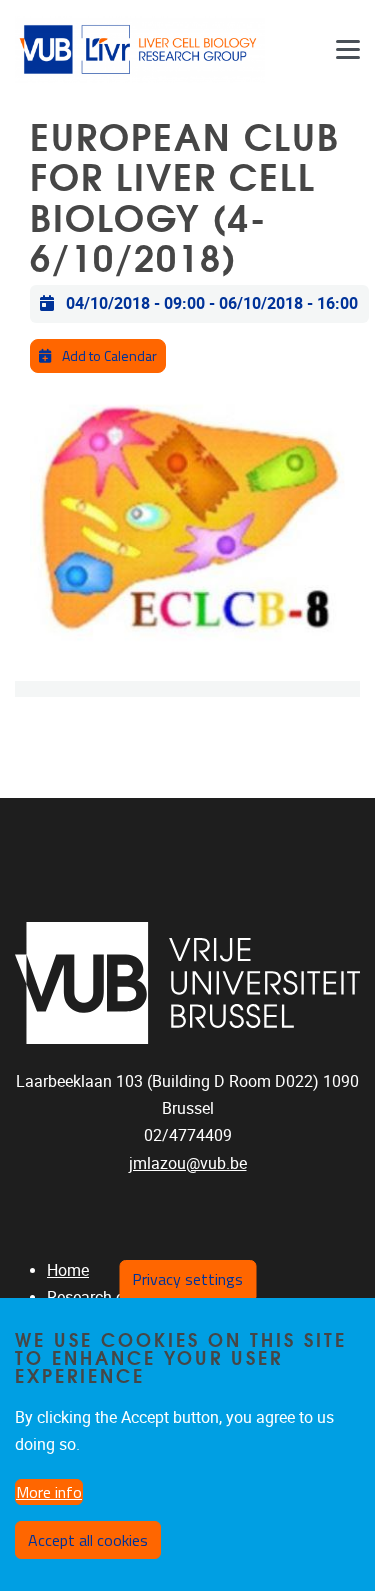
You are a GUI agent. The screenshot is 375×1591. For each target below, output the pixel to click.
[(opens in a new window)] (187, 983)
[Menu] (348, 49)
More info (49, 1492)
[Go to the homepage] (140, 49)
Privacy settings (187, 1279)
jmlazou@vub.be (188, 1163)
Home (68, 1270)
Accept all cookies (88, 1540)
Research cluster (105, 1297)
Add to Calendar (108, 355)
